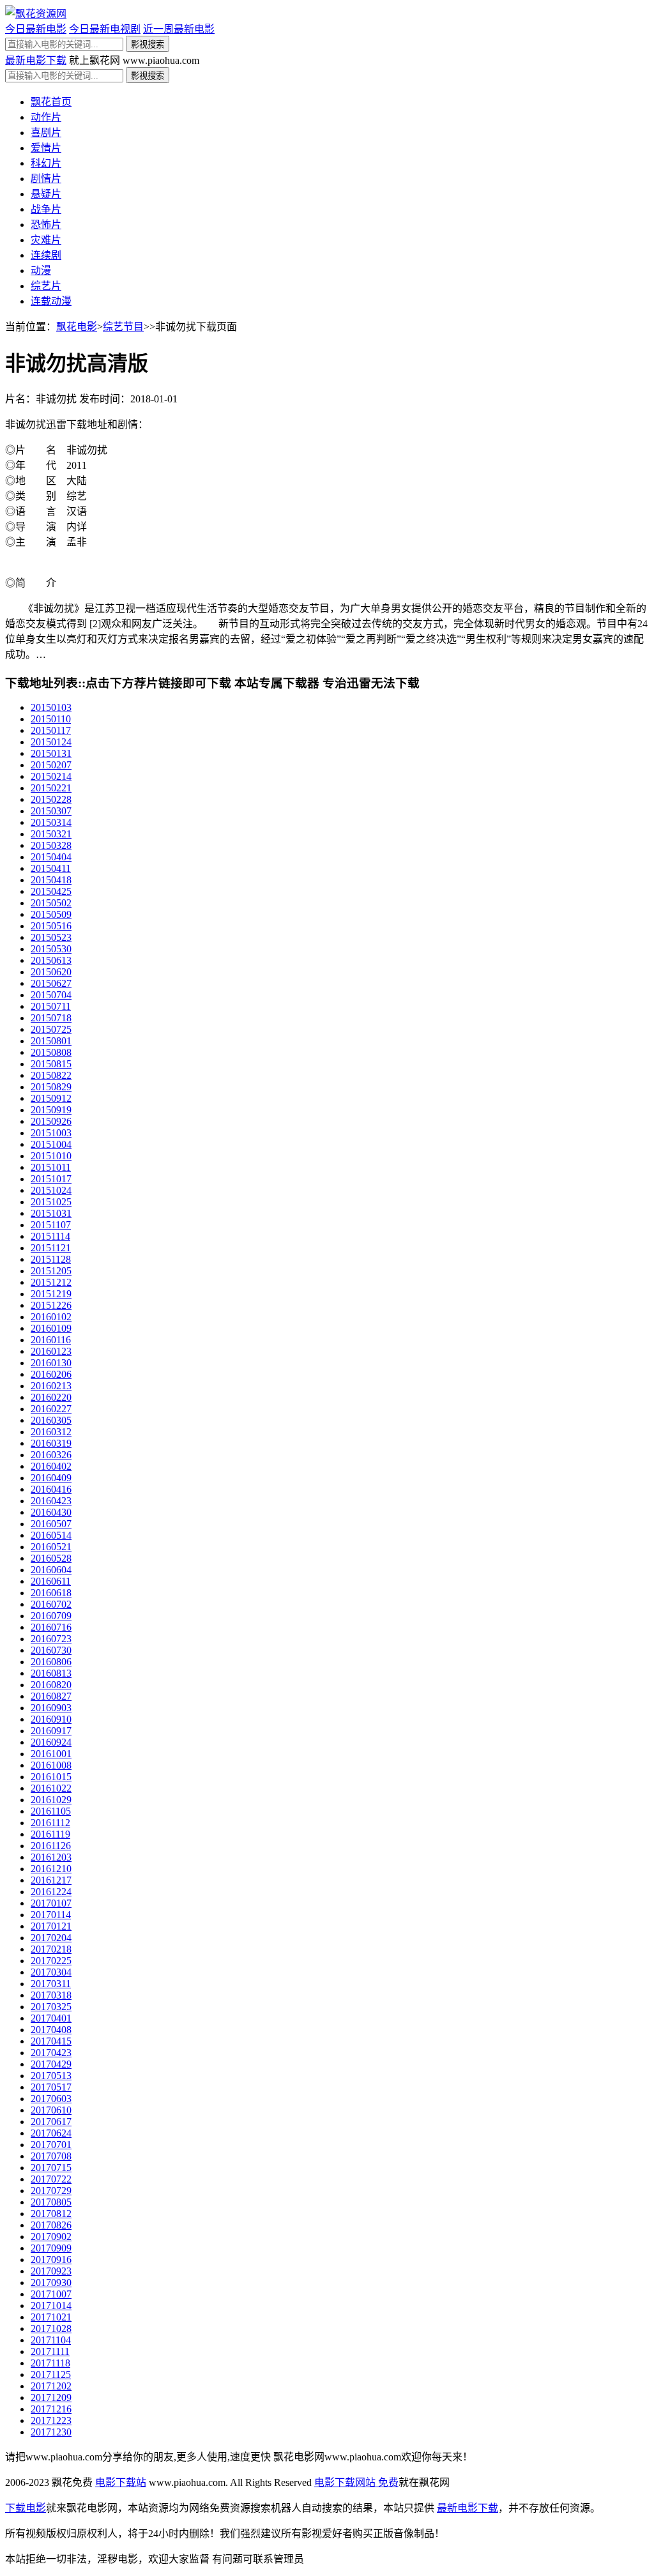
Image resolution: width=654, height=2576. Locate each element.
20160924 (51, 1742)
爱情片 (46, 148)
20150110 (51, 719)
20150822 (51, 1075)
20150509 (51, 914)
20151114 (50, 1236)
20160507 (51, 1524)
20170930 (51, 2283)
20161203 (51, 1857)
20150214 (51, 776)
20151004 (51, 1144)
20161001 (51, 1754)
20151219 (51, 1294)
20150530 (51, 949)
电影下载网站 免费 (356, 2482)
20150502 (51, 903)
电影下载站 (121, 2482)
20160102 (51, 1317)
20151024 (51, 1190)
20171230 (51, 2432)
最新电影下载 (36, 60)
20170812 (51, 2214)
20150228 (51, 799)
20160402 (51, 1466)
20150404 (51, 857)
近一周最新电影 (179, 29)
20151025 (51, 1202)
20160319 (51, 1443)
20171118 (50, 2363)
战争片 (46, 209)
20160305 (51, 1420)
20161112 (50, 1823)
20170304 (51, 1972)
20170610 (51, 2110)
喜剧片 (46, 133)
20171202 (51, 2386)
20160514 (51, 1535)
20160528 (51, 1558)
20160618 (51, 1593)
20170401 (51, 2018)
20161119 (50, 1834)
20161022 (51, 1788)
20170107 (51, 1903)
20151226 (51, 1305)
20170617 (51, 2122)
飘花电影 (77, 327)
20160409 (51, 1478)
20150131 (51, 753)
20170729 (51, 2191)
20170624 (51, 2133)
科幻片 (46, 163)
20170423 (51, 2053)
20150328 (51, 845)
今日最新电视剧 (105, 29)
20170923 (51, 2271)
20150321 (51, 834)
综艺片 (46, 286)
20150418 (51, 880)
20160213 (51, 1386)
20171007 (51, 2294)
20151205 (51, 1271)
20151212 (51, 1282)
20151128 (51, 1259)
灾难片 (46, 240)
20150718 (51, 1018)
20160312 (51, 1432)
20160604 (51, 1570)
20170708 (51, 2156)
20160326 (51, 1455)
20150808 (51, 1052)
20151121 (51, 1248)
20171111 (50, 2351)
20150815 (51, 1064)
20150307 (51, 811)
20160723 (51, 1639)
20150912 (51, 1098)
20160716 (51, 1627)
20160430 (51, 1512)
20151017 (51, 1179)
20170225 (51, 1961)
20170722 (51, 2179)
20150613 (51, 960)
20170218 (51, 1949)
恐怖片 (46, 225)
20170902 (51, 2237)
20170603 (51, 2099)
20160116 (51, 1340)
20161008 (51, 1765)
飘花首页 (51, 102)
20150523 (51, 937)
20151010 (51, 1156)
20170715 (51, 2168)
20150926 (51, 1121)
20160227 (51, 1409)
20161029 (51, 1800)
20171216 (51, 2409)
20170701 (51, 2145)
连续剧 (46, 255)
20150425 (51, 891)
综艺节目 (123, 327)
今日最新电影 (36, 29)
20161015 (51, 1777)
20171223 (51, 2420)
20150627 (51, 983)
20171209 (51, 2397)
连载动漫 (51, 301)
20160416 (51, 1489)
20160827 (51, 1696)
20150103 (51, 707)
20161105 (51, 1811)
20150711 (51, 1006)
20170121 (51, 1926)
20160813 (51, 1673)
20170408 (51, 2030)
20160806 (51, 1662)
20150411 (51, 868)
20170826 (51, 2225)
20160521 (51, 1547)
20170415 (51, 2041)
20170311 (51, 1984)
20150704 (51, 995)
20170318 (51, 1995)
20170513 (51, 2076)
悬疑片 (46, 194)
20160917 (51, 1731)
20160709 (51, 1616)
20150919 (51, 1110)
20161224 (51, 1892)
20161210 (51, 1869)
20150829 (51, 1087)
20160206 (51, 1374)
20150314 (51, 822)
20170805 (51, 2202)
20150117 (51, 730)
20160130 (51, 1363)
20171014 (51, 2305)
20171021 (51, 2317)
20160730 (51, 1650)
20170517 (51, 2087)
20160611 (51, 1581)
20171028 (51, 2328)
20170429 (51, 2064)
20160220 (51, 1397)
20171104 (51, 2340)
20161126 (51, 1846)
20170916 (51, 2260)
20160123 (51, 1351)
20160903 (51, 1708)
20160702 (51, 1604)
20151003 (51, 1133)
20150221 (51, 788)
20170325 (51, 2007)
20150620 (51, 972)
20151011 (51, 1167)
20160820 (51, 1685)
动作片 (46, 117)
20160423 (51, 1501)
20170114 (51, 1915)
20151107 (51, 1225)
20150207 (51, 765)
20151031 (51, 1213)
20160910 (51, 1719)
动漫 (41, 271)
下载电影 (26, 2508)
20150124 (51, 742)
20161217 (51, 1880)
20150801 (51, 1041)
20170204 (51, 1938)
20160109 (51, 1328)
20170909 (51, 2248)
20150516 (51, 926)
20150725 (51, 1029)
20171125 (51, 2374)
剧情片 (46, 179)
